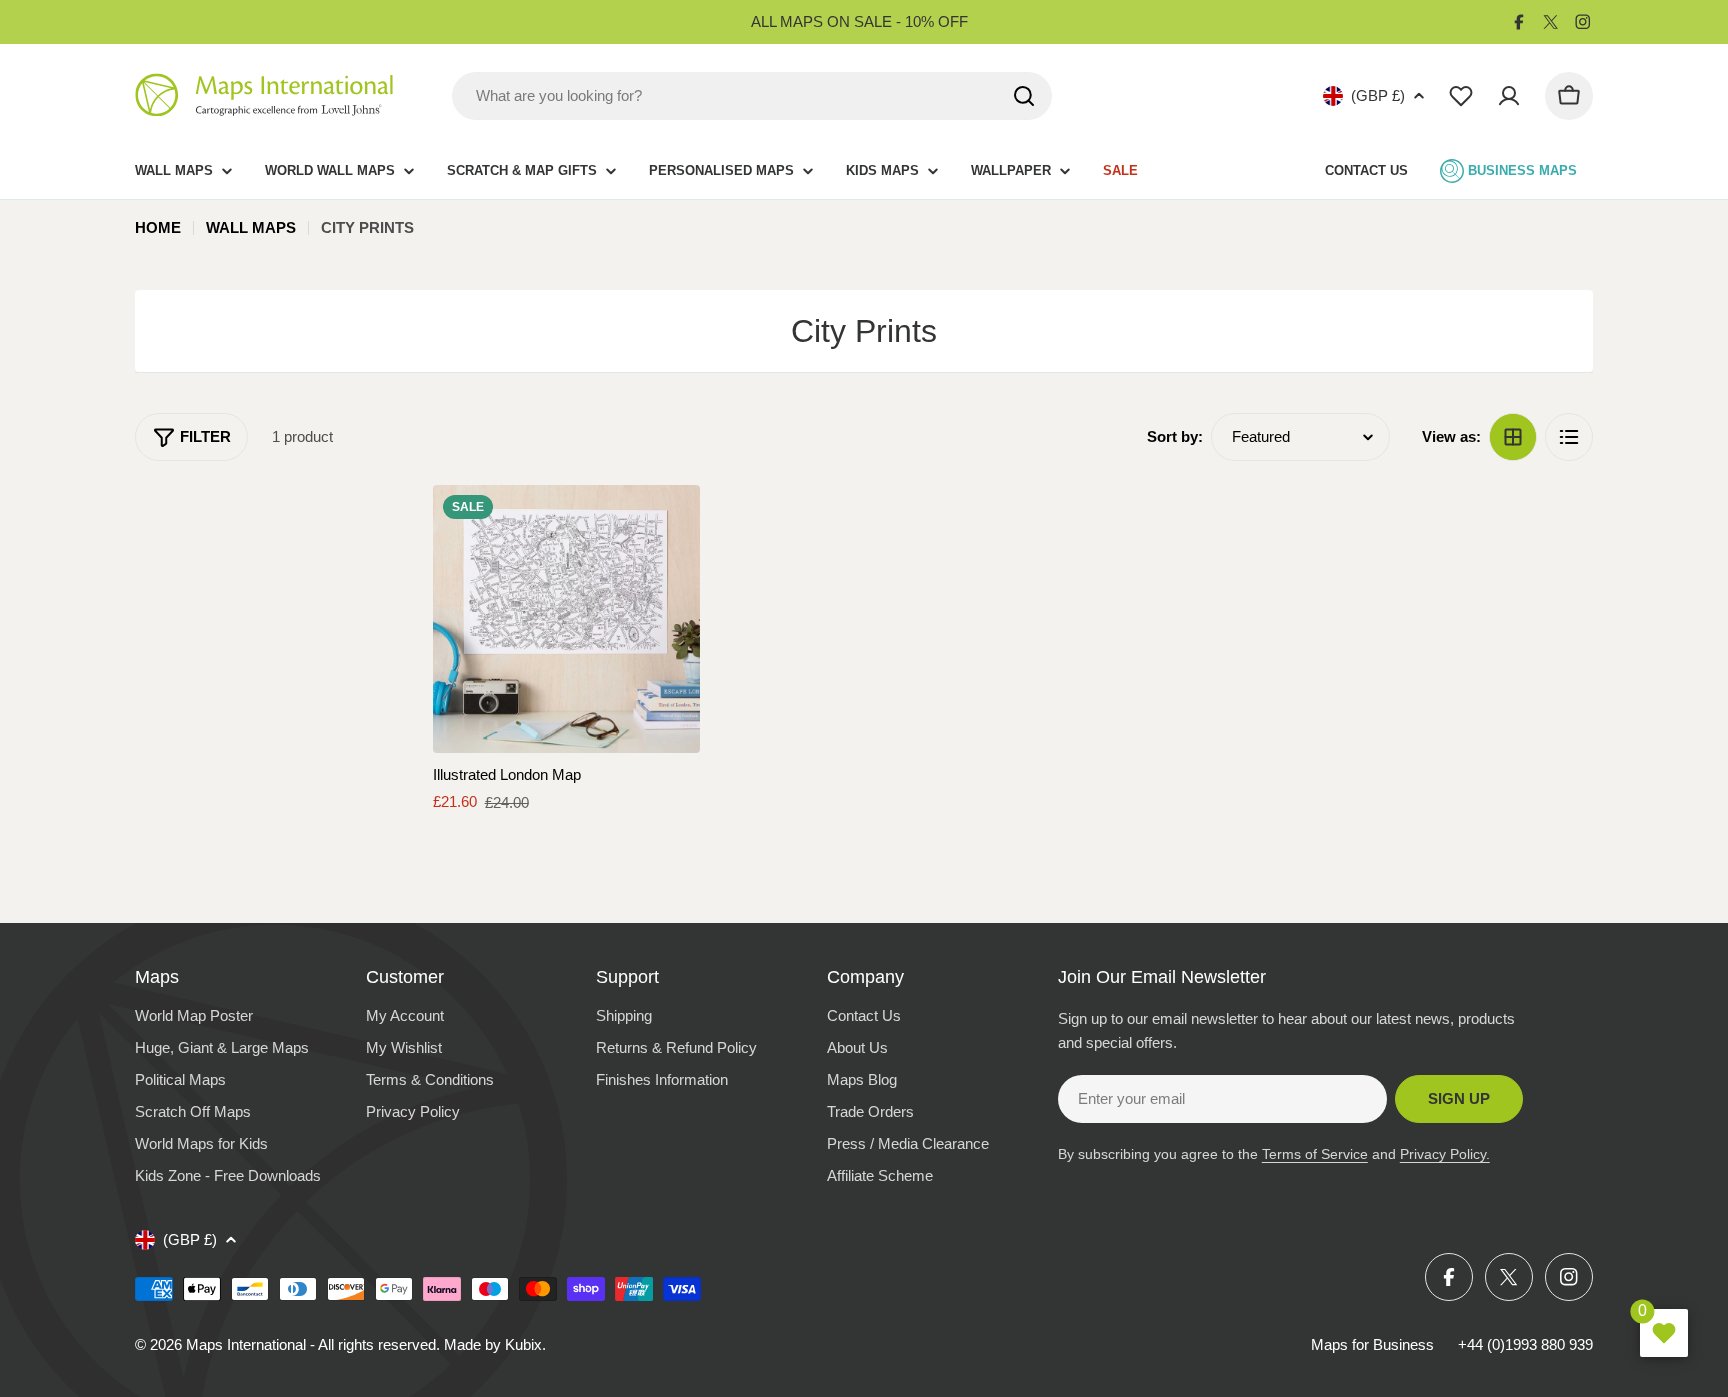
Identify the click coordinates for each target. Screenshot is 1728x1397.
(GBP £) (1378, 95)
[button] (667, 518)
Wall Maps (251, 227)
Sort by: (1175, 436)
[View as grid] (1513, 437)
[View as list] (1569, 437)
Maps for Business (1372, 1344)
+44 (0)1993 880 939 (1525, 1344)
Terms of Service (1315, 1154)
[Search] (1024, 96)
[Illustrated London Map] (567, 619)
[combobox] (752, 96)
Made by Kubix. (495, 1344)
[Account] (1509, 96)
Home (158, 227)
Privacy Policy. (1445, 1154)
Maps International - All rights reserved (311, 1344)
